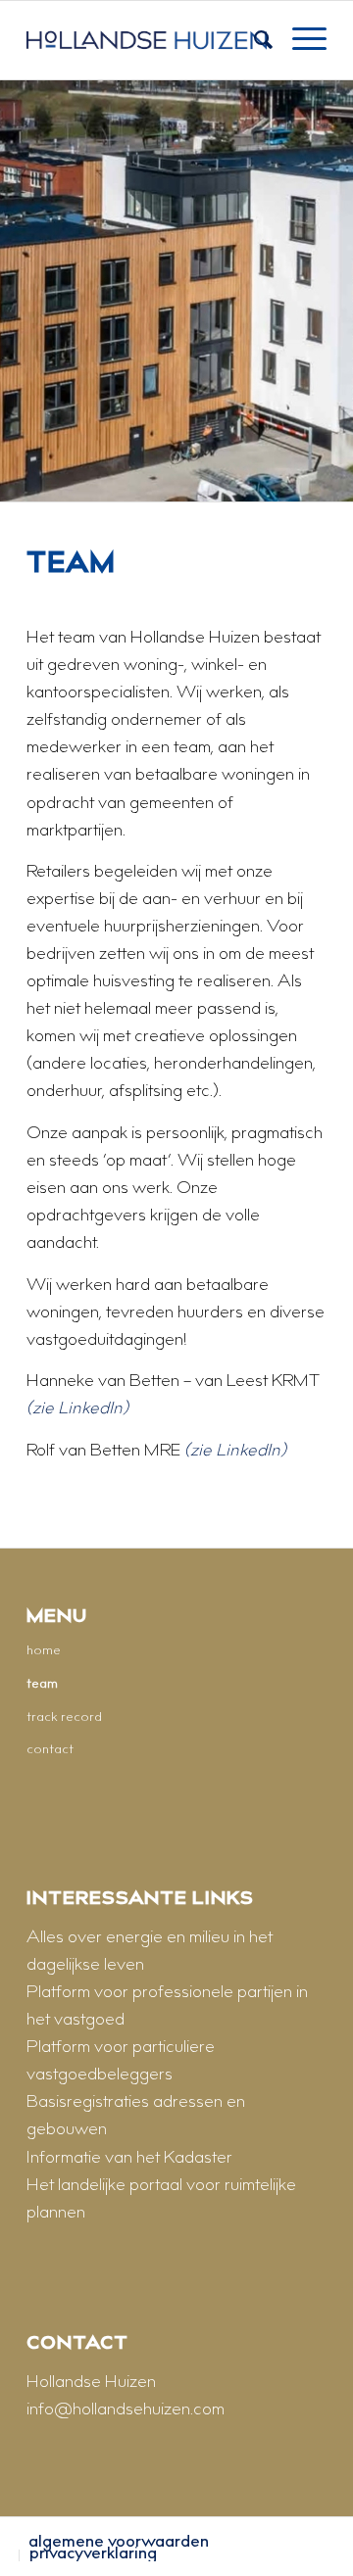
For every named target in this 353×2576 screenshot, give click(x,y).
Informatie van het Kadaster (129, 2159)
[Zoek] (253, 40)
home (44, 1651)
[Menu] (300, 40)
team (42, 1685)
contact (50, 1750)
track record (64, 1718)
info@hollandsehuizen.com (126, 2410)
